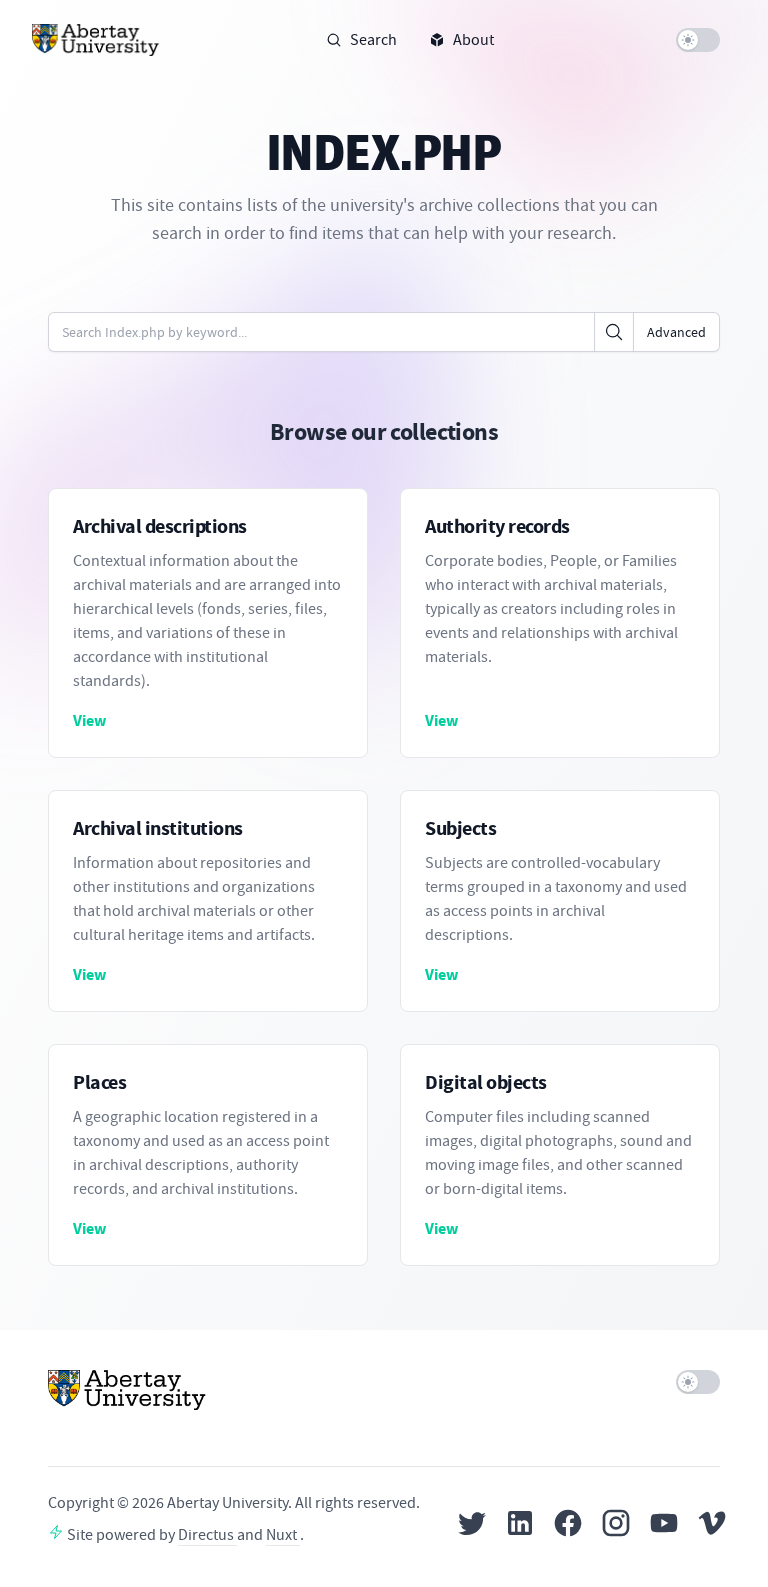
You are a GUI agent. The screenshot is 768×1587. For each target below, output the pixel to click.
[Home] (96, 40)
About (473, 40)
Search (373, 40)
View (89, 720)
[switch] (698, 40)
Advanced (676, 332)
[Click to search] (614, 332)
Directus (207, 1535)
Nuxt (283, 1535)
